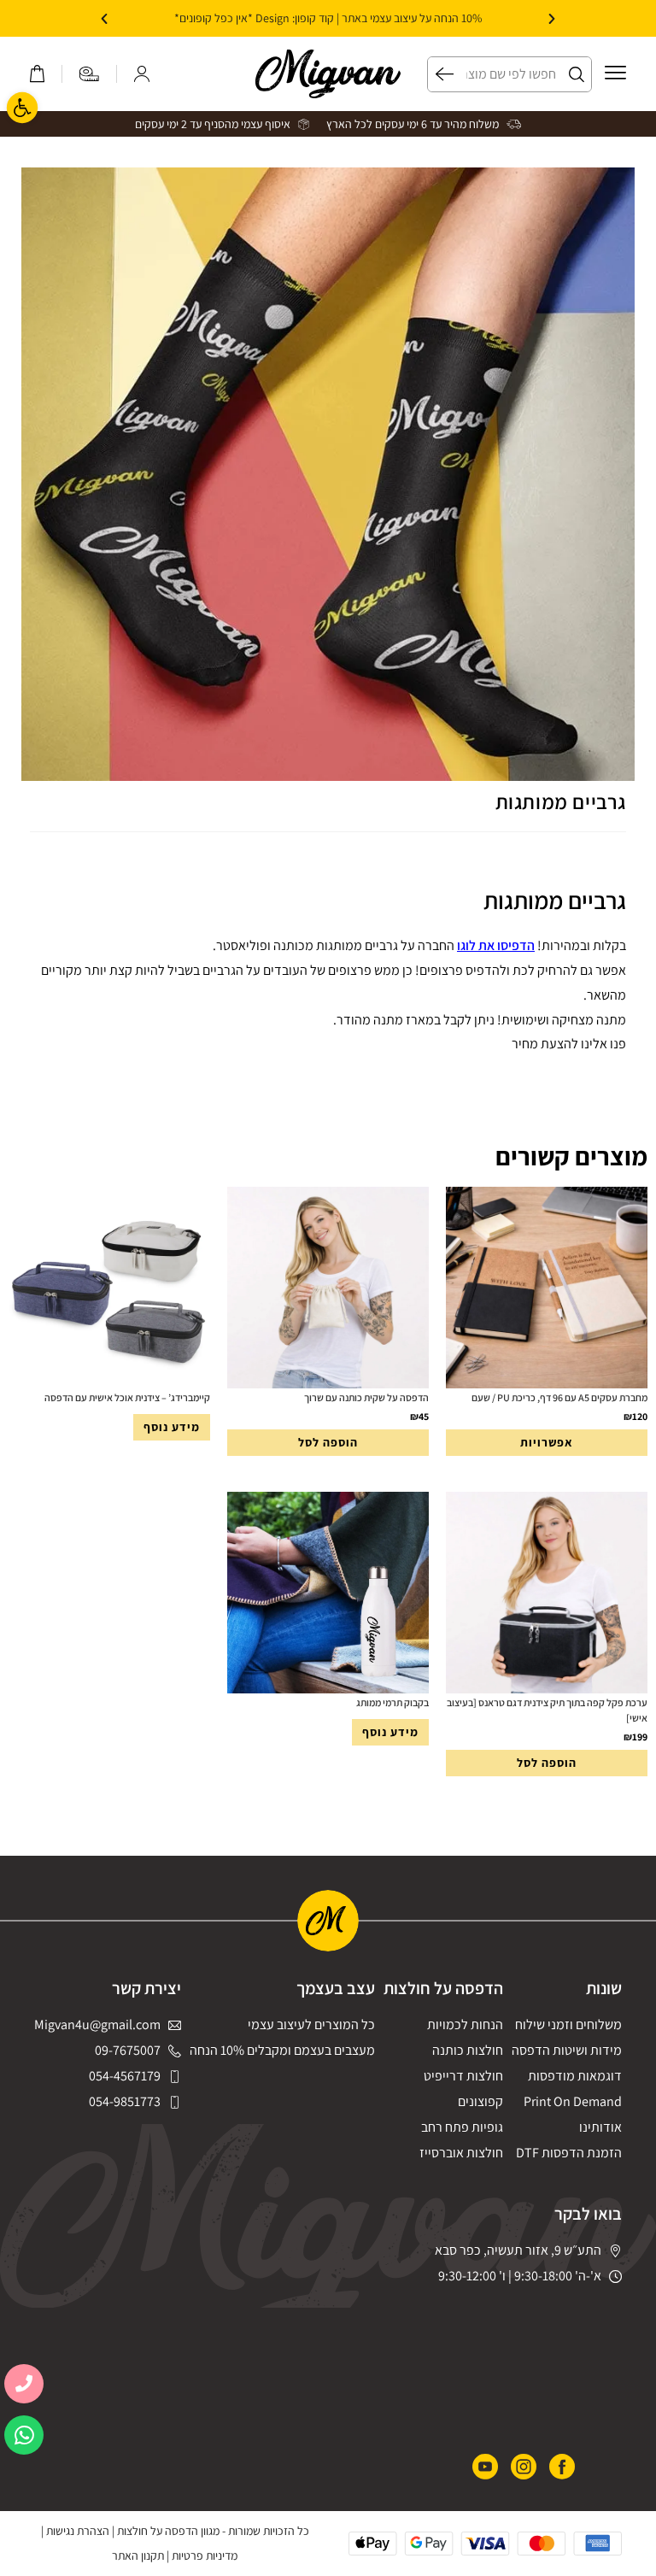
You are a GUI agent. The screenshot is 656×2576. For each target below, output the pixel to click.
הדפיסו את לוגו (496, 945)
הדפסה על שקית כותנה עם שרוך (366, 1397)
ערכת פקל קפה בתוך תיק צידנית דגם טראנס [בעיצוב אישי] (547, 1710)
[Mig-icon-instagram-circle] (524, 2467)
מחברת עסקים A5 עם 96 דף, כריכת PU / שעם (559, 1397)
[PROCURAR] (441, 74)
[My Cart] (37, 74)
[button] (552, 19)
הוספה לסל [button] (328, 1442)
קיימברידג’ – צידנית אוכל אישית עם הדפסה (127, 1397)
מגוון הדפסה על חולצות (168, 2531)
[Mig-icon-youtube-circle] (485, 2467)
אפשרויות (547, 1442)
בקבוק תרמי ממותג (392, 1702)
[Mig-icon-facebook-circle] (562, 2467)
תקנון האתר (138, 2555)
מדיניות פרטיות (205, 2555)
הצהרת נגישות (78, 2531)
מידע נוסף (172, 1427)
